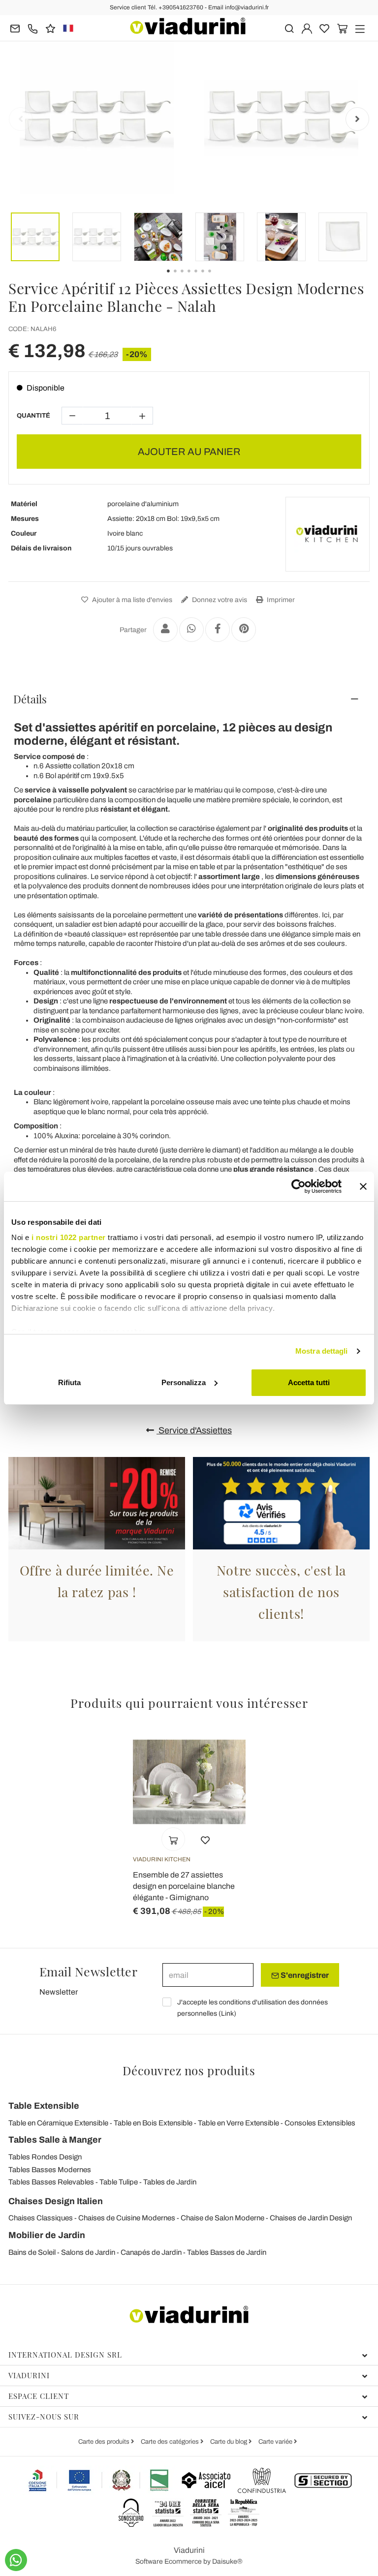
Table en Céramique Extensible (58, 2123)
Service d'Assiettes (194, 1430)
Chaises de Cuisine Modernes (127, 2218)
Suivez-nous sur (44, 2417)
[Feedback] (50, 28)
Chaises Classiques (41, 2218)
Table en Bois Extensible (153, 2123)
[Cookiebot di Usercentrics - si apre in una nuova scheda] (299, 1186)
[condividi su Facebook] (218, 630)
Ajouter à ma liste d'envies (131, 600)
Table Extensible (44, 2106)
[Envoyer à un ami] (165, 630)
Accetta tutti (309, 1382)
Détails (30, 699)
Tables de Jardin (170, 2182)
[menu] (360, 28)
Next (357, 119)
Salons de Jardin (88, 2252)
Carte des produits (105, 2442)
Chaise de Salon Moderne (222, 2218)
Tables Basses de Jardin (227, 2252)
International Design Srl (65, 2355)
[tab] (189, 699)
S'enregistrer (304, 1975)
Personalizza (184, 1382)
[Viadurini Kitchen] (327, 534)
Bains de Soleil (32, 2252)
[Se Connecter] (307, 28)
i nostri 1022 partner (69, 1237)
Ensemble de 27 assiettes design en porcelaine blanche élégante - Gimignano (184, 1886)
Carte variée (276, 2442)
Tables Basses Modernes (50, 2170)
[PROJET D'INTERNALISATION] (99, 2480)
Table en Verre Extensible (238, 2123)
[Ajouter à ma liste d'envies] (205, 1839)
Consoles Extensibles (320, 2123)
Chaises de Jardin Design (311, 2218)
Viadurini (29, 2375)
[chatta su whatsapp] (16, 2560)
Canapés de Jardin (151, 2252)
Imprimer (280, 600)
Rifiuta (69, 1382)
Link (227, 2014)
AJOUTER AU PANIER (189, 452)
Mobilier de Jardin (47, 2235)
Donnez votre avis (219, 600)
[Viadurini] (188, 26)
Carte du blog (229, 2442)
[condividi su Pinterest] (244, 630)
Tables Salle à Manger (55, 2140)
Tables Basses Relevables (51, 2182)
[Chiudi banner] (363, 1186)
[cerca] (289, 28)
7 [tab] (218, 278)
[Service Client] (33, 28)
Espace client (39, 2396)
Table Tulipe (119, 2182)
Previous (21, 119)
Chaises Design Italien (56, 2201)
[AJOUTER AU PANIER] (173, 1839)
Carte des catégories (171, 2442)
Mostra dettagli (322, 1351)
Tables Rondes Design (45, 2157)
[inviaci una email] (15, 28)
